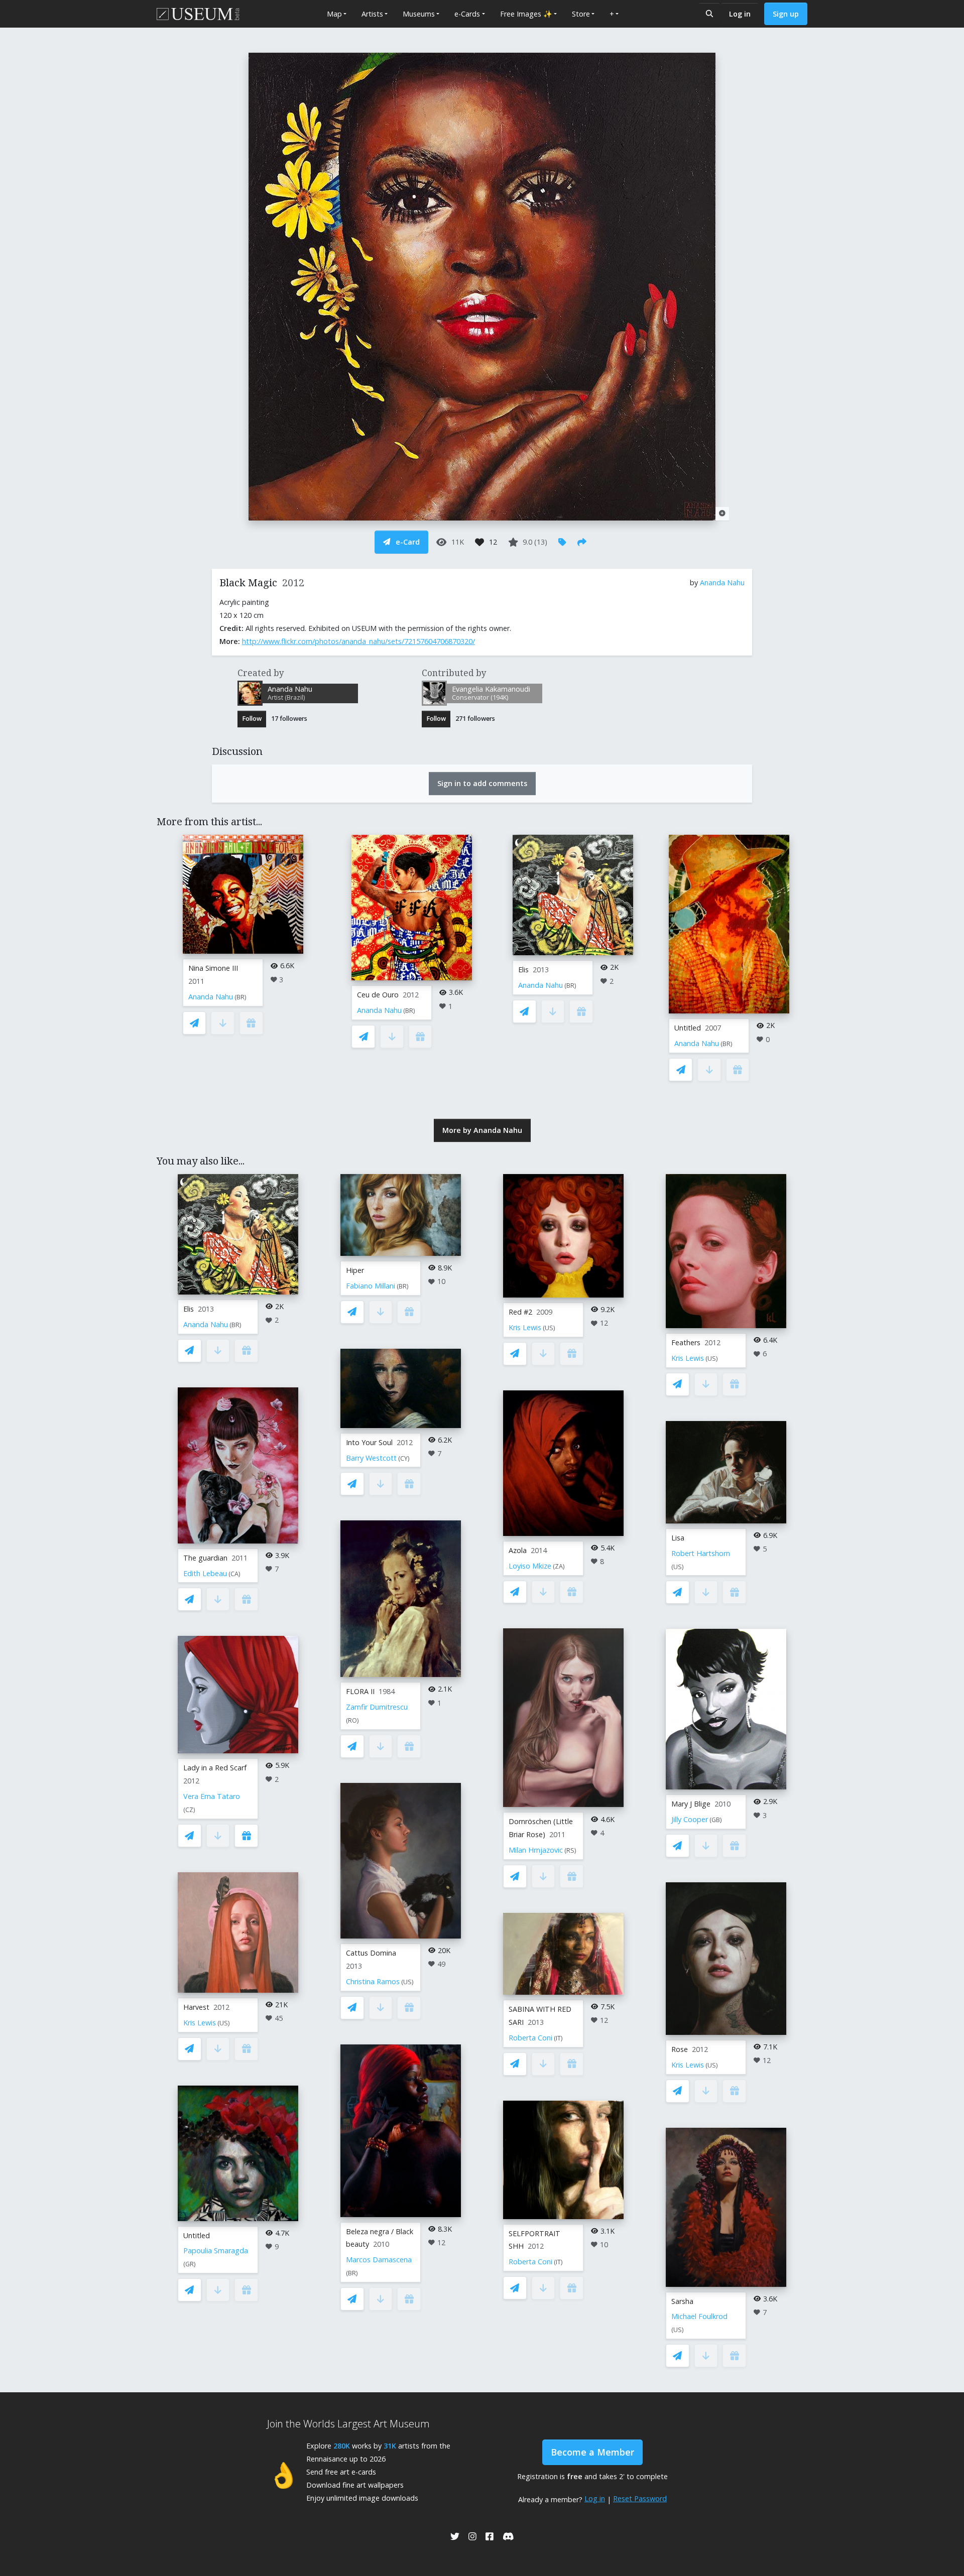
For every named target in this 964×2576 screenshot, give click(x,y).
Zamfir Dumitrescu (377, 1707)
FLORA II (360, 1691)
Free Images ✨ (526, 14)
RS (570, 1850)
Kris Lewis (200, 2023)
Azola (518, 1550)
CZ (189, 1810)
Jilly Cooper (690, 1819)
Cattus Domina (371, 1953)
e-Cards (467, 14)
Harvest (196, 2007)
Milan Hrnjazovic (536, 1850)
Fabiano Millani (371, 1286)
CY (404, 1458)
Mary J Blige (691, 1804)
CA (234, 1574)
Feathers (686, 1342)
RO (352, 1720)
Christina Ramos (373, 1981)
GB (716, 1820)
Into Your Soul (369, 1442)
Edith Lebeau (205, 1573)
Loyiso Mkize (530, 1566)
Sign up (786, 14)
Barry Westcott (371, 1458)
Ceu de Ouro (378, 995)
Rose (680, 2049)
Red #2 (520, 1312)
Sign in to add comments (482, 783)
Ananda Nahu (722, 583)
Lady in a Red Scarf (215, 1768)
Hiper (355, 1270)
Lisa (678, 1538)
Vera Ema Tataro (212, 1796)
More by (482, 1130)
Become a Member (592, 2452)
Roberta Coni (530, 2038)
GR (190, 2264)
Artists (372, 14)
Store (581, 14)
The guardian (205, 1558)
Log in (740, 14)
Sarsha (682, 2301)
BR (240, 997)
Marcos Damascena (379, 2260)
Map (334, 14)
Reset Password (640, 2498)
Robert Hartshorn (701, 1553)
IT (558, 2038)
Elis (523, 970)
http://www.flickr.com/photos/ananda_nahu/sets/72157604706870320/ (358, 641)
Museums (419, 14)
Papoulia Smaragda (216, 2250)
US (224, 2023)
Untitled (688, 1028)
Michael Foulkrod (699, 2316)
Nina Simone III (213, 968)
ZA (559, 1566)
